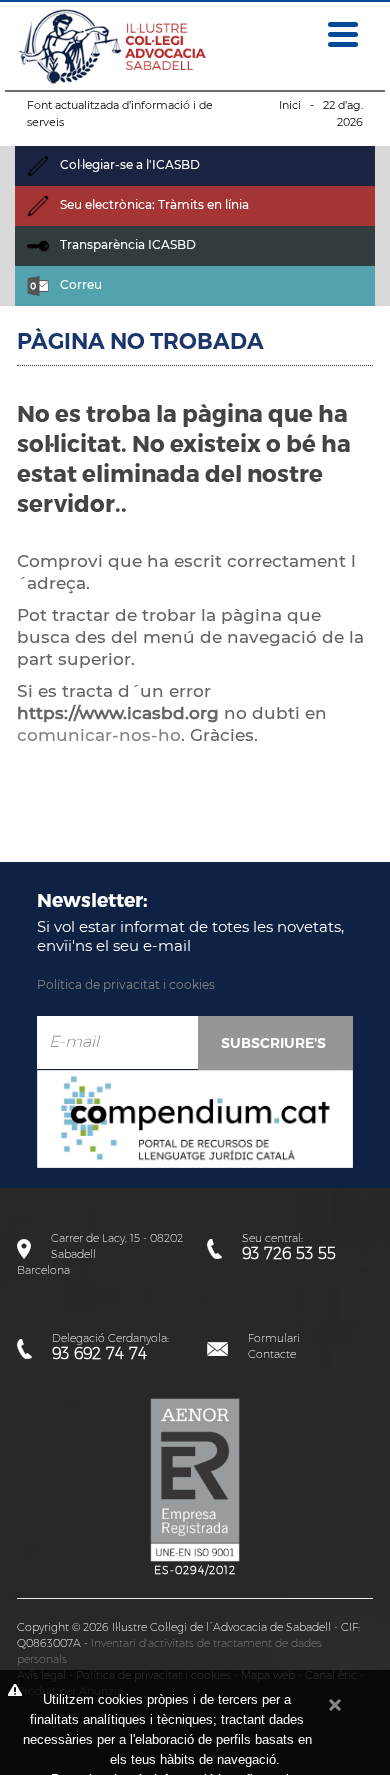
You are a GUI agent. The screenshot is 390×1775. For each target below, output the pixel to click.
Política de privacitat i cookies (126, 984)
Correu (79, 284)
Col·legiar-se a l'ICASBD (128, 164)
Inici (290, 105)
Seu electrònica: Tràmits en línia (153, 204)
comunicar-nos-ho (99, 735)
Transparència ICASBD (126, 244)
